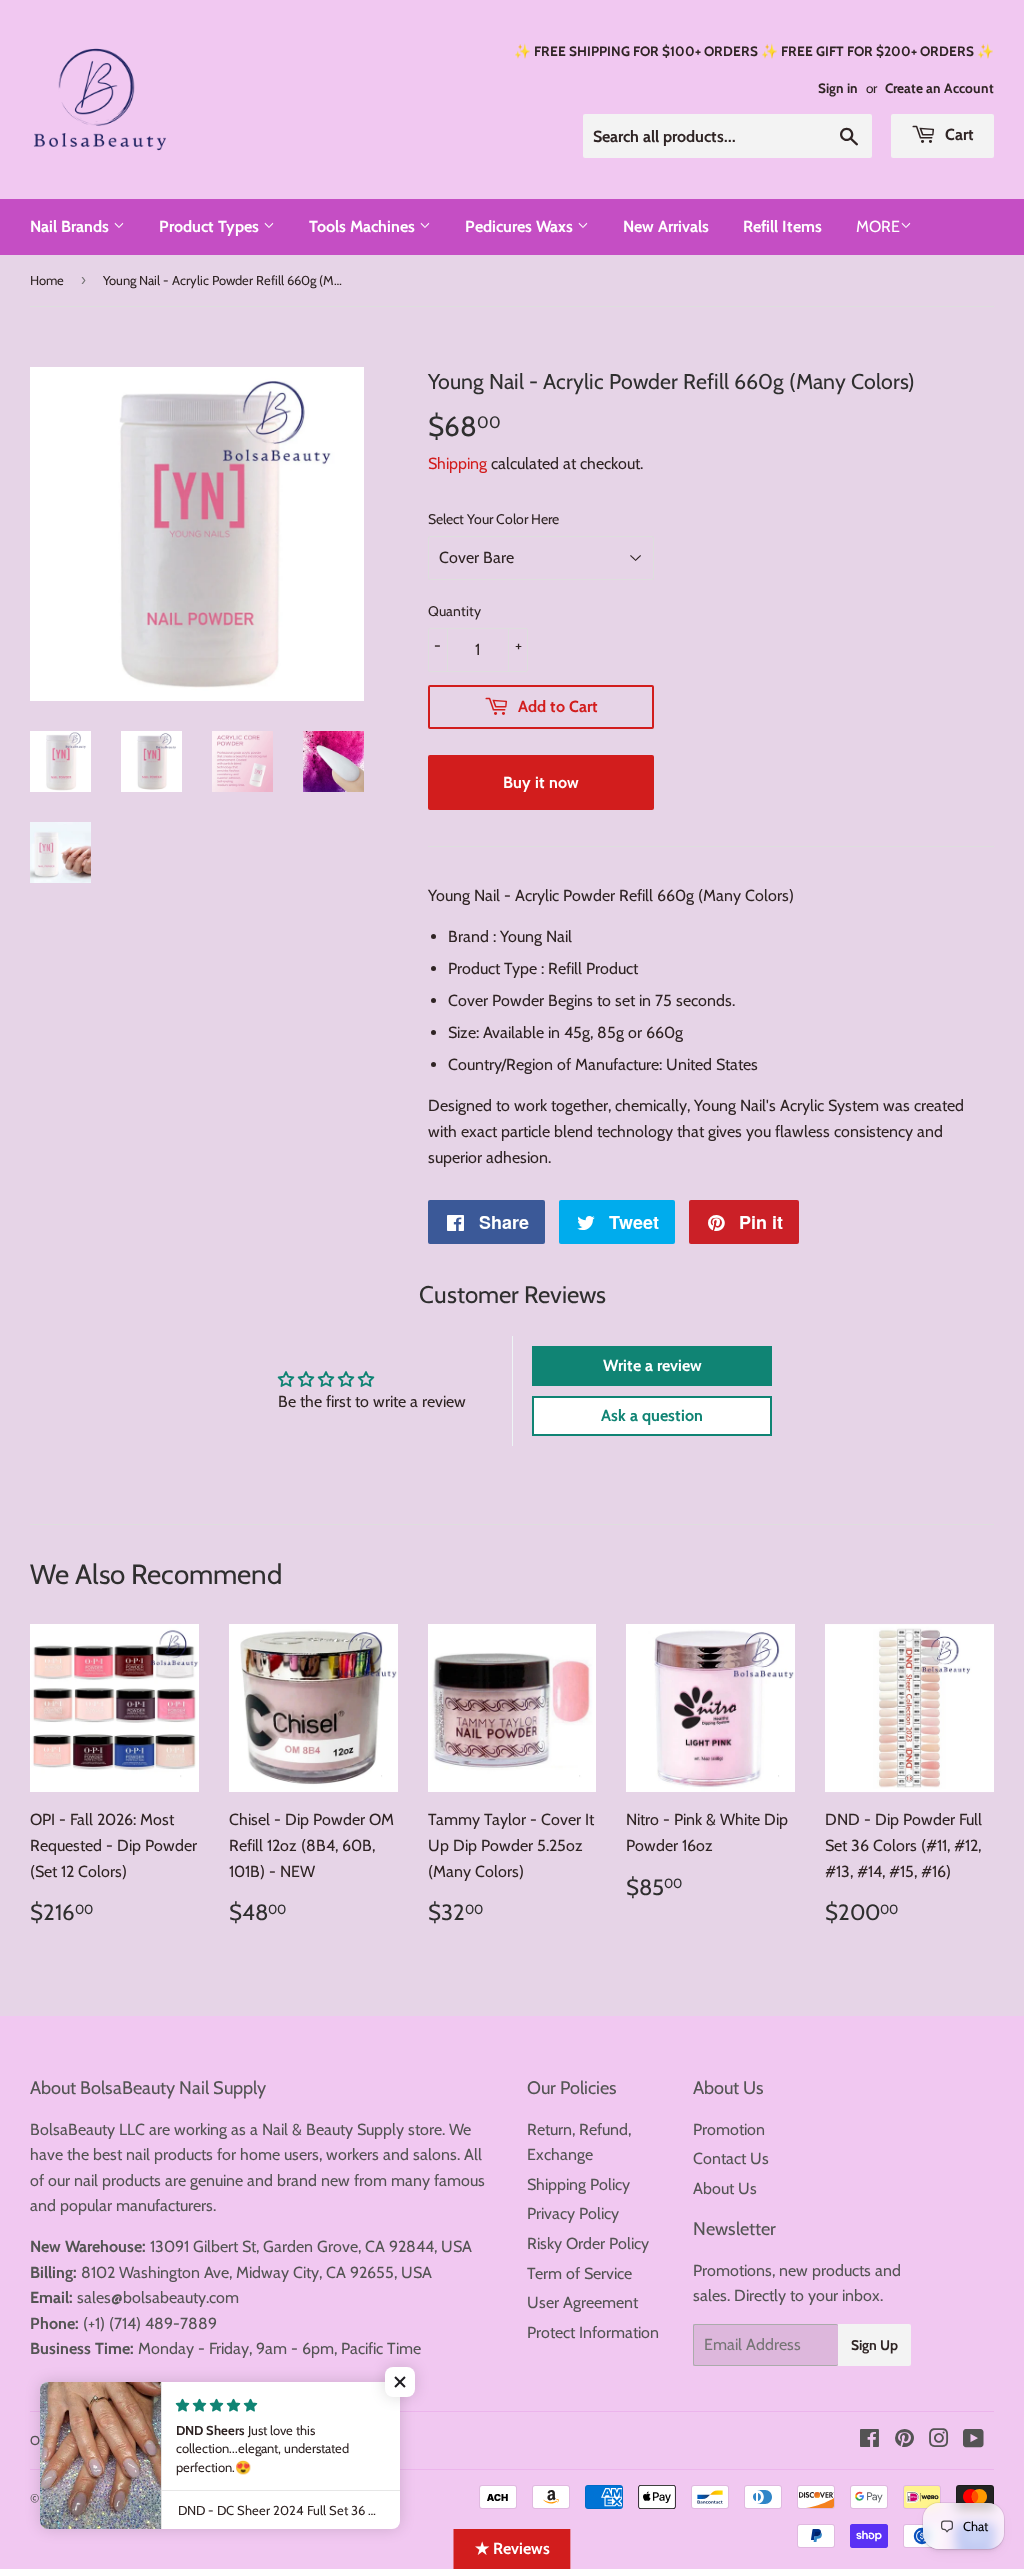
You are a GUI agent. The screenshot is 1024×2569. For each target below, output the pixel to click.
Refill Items (782, 226)
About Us (725, 2188)
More (878, 226)
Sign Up (874, 2345)
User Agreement (582, 2302)
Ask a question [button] (652, 1415)
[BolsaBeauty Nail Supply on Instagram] (939, 2440)
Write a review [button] (652, 1365)
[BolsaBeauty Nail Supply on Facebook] (869, 2440)
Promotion (729, 2129)
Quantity (454, 611)
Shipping (457, 463)
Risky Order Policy (588, 2243)
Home (47, 280)
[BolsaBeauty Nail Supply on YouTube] (973, 2440)
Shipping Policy (578, 2184)
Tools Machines (364, 226)
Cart (957, 134)
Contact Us (731, 2158)
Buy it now (541, 782)
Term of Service (579, 2273)
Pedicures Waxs (521, 226)
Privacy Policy (573, 2213)
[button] (400, 2382)
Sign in (838, 88)
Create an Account (939, 88)
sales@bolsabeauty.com (158, 2297)
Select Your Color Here (493, 519)
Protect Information (593, 2332)
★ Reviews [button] (512, 2548)
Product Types (211, 226)
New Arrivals (666, 226)
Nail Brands (71, 226)
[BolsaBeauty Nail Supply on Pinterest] (904, 2440)
